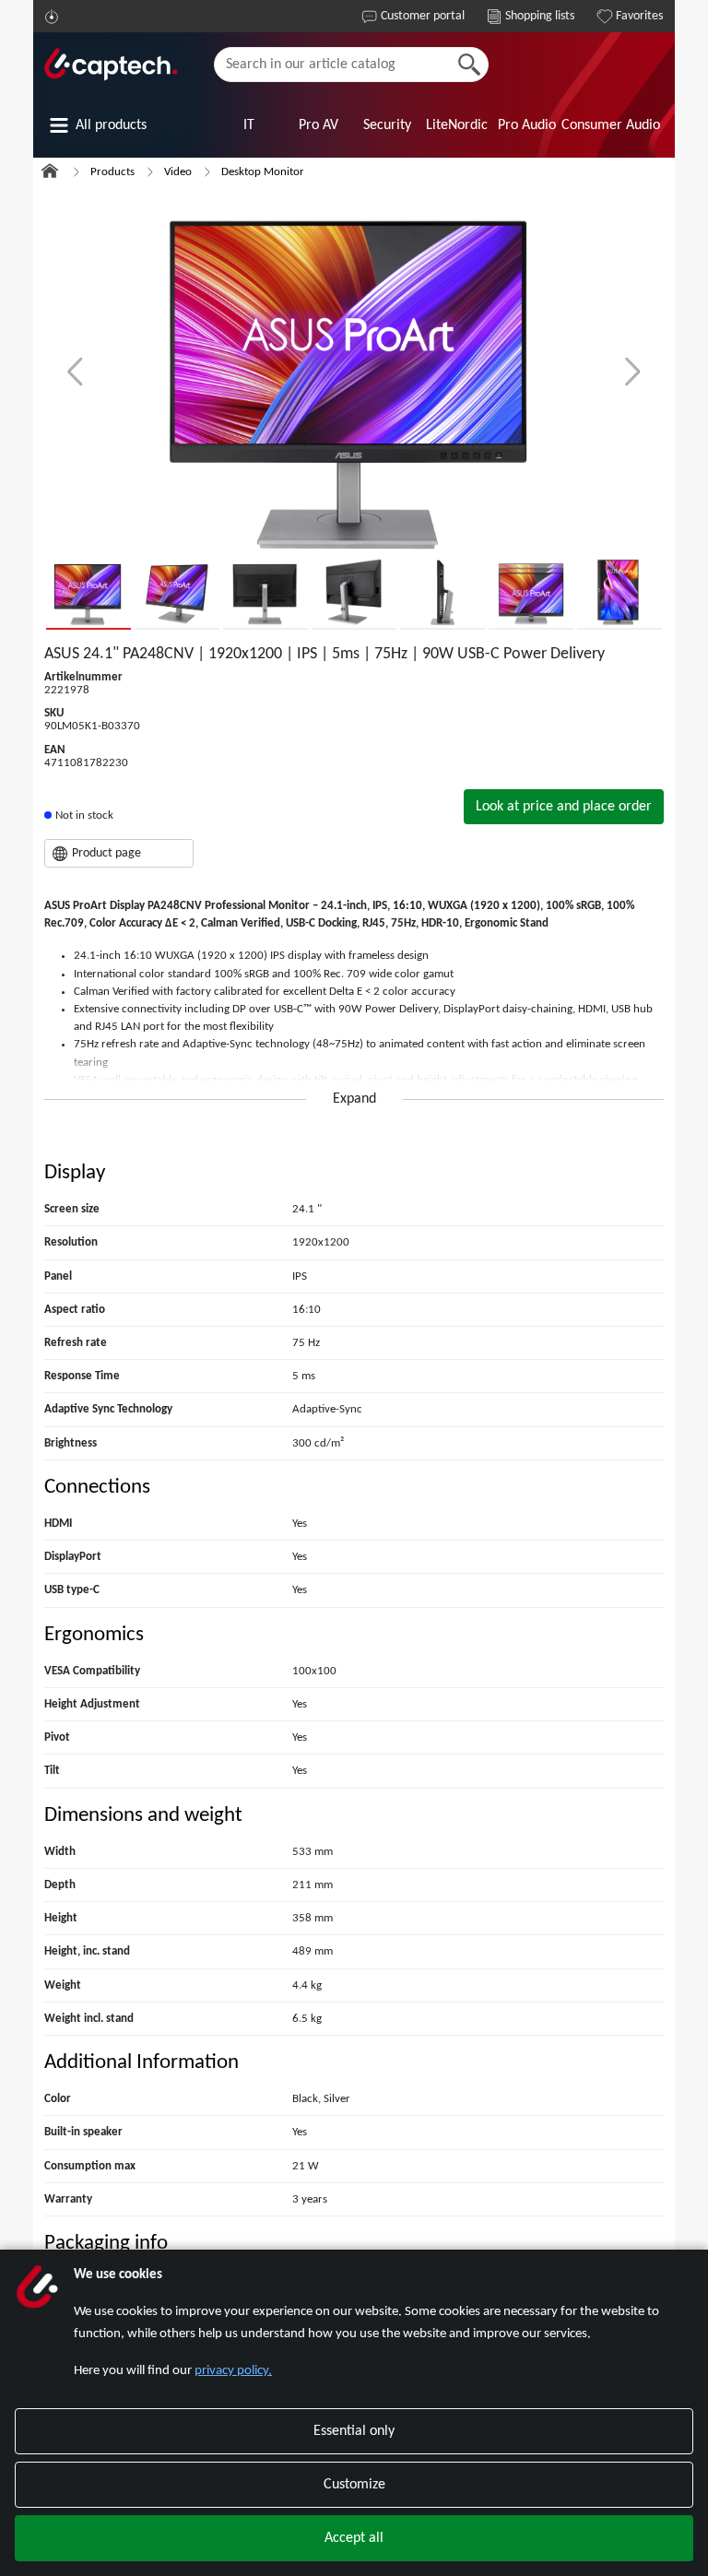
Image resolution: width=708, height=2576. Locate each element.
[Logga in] (52, 17)
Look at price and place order (564, 807)
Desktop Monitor (263, 172)
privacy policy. (233, 2371)
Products (112, 172)
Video (178, 172)
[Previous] (75, 372)
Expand (354, 1099)
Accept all (354, 2538)
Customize (354, 2485)
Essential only (354, 2431)
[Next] (633, 372)
